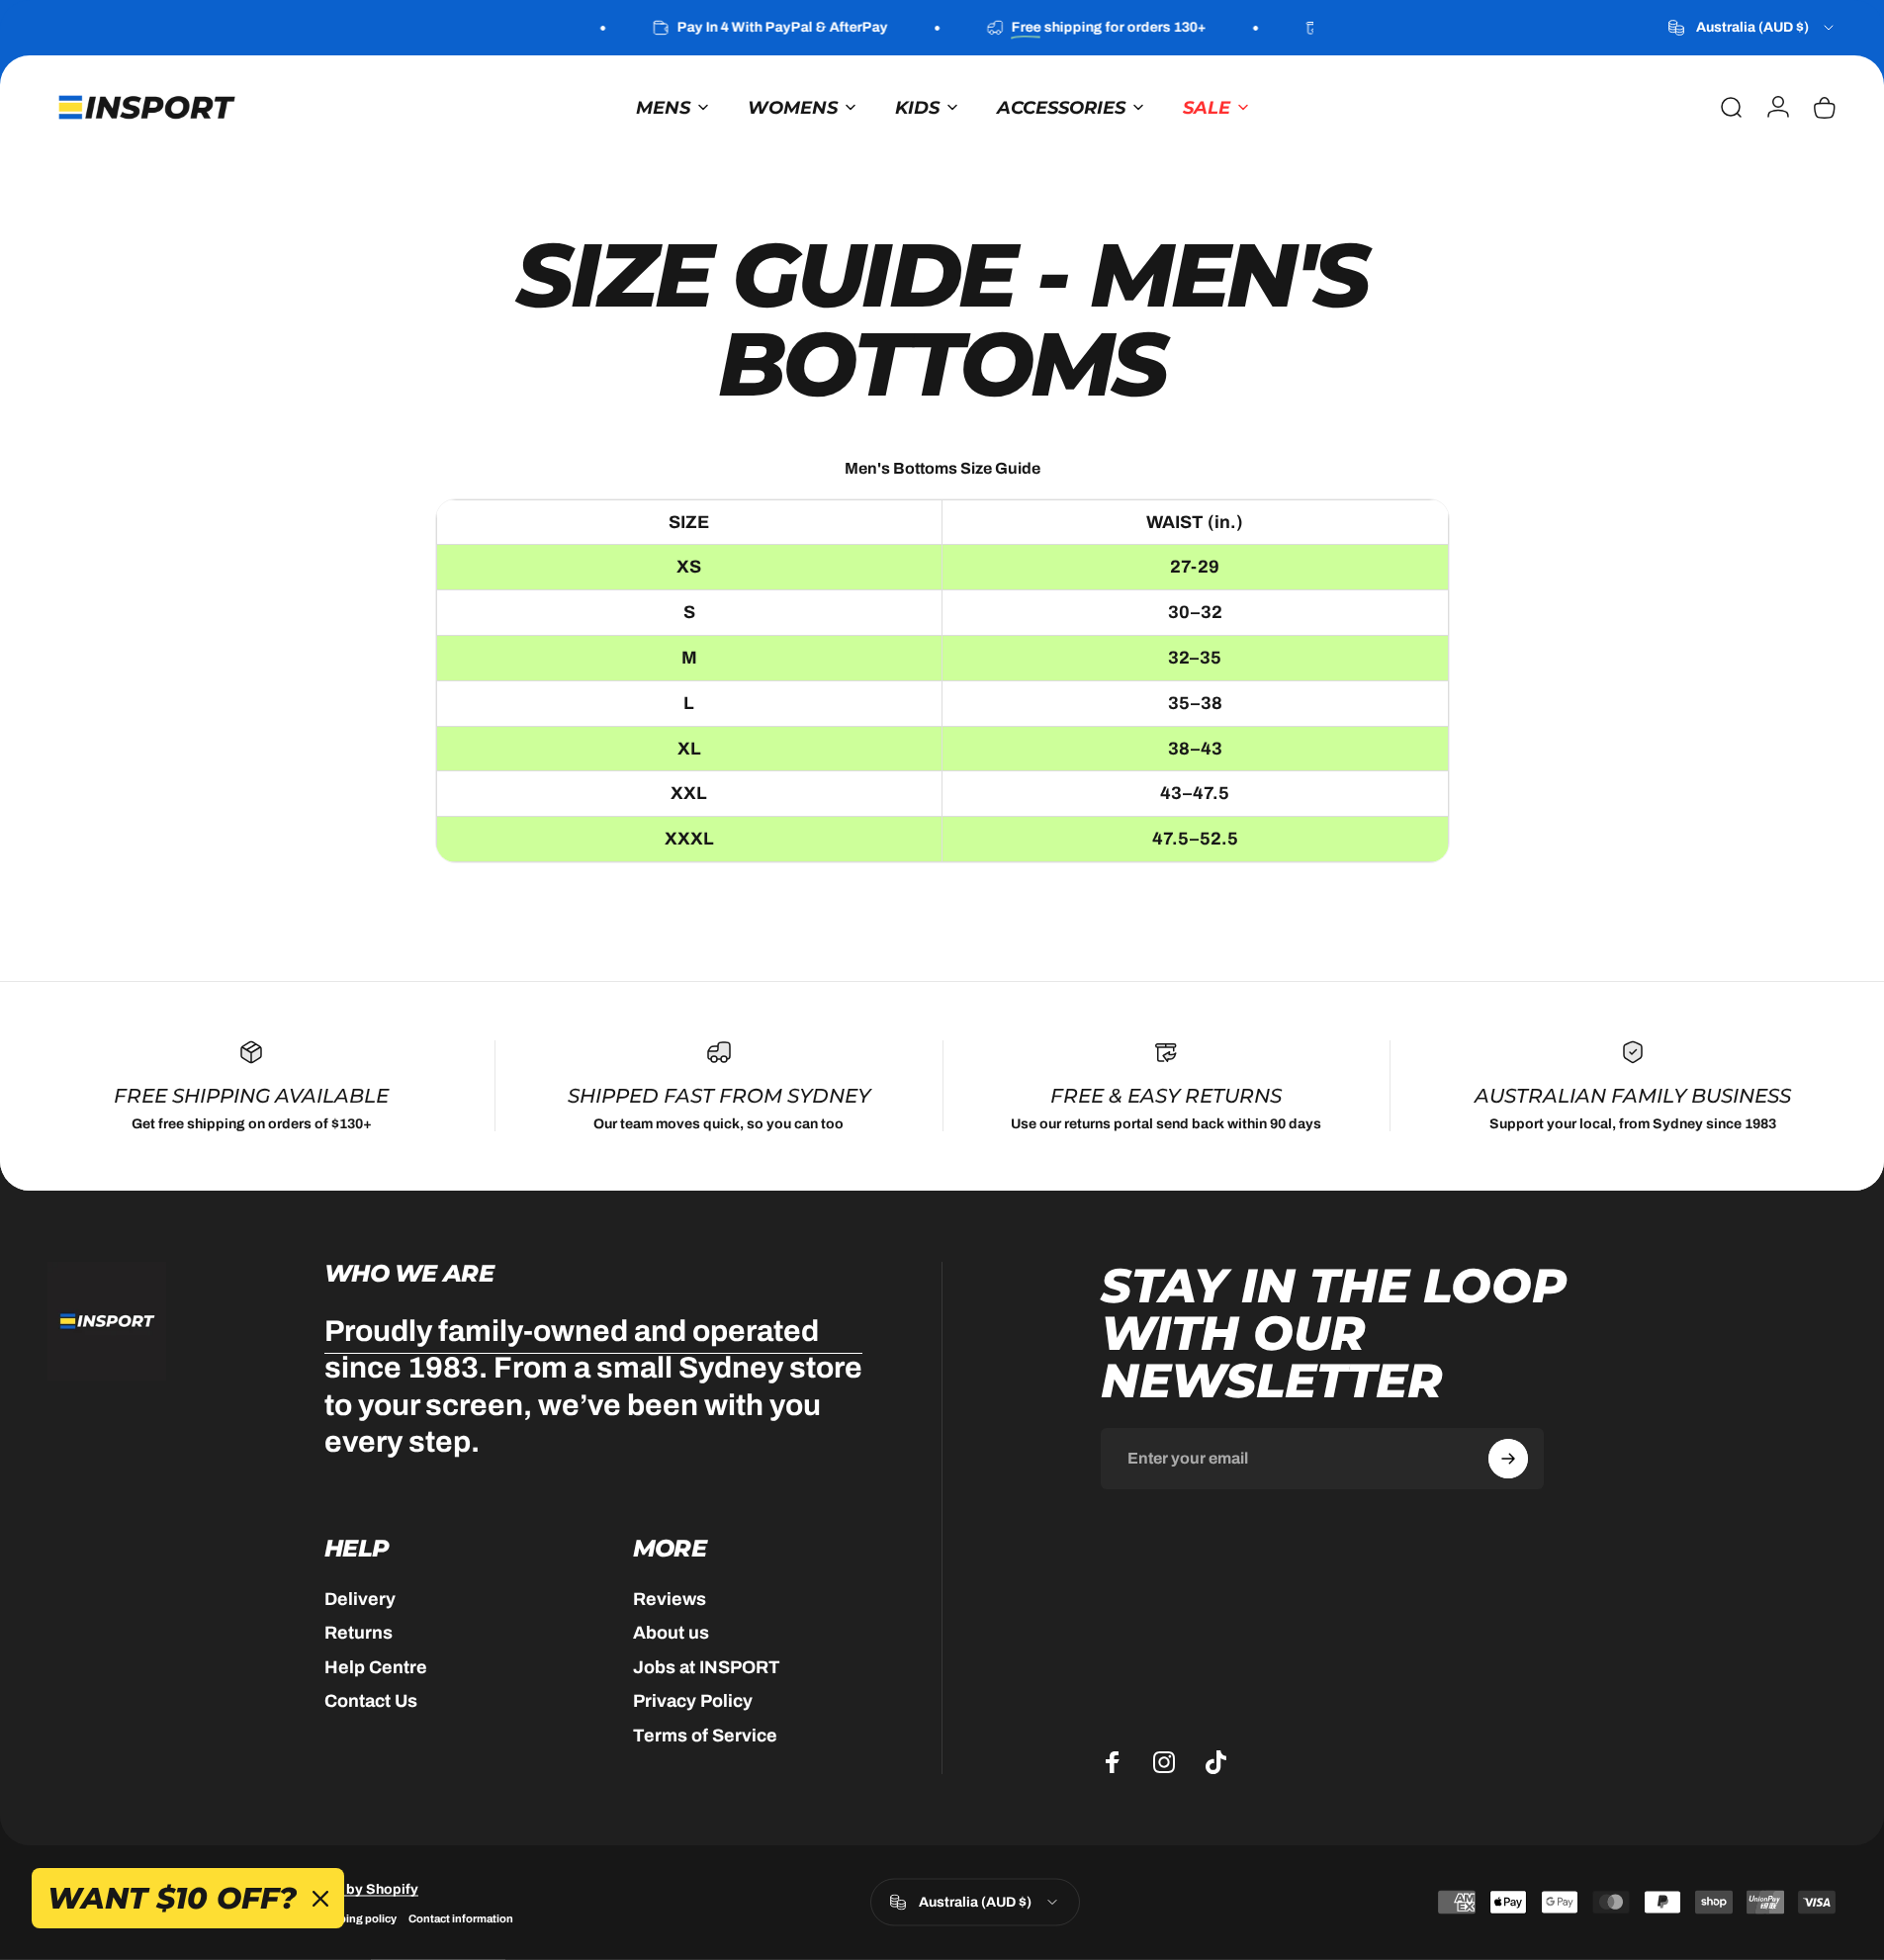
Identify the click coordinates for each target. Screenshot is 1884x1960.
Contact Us (371, 1701)
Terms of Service (705, 1736)
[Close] (320, 1899)
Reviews (670, 1599)
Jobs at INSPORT (707, 1667)
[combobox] (1752, 28)
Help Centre (376, 1667)
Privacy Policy (693, 1701)
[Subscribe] (1508, 1459)
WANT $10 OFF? (172, 1898)
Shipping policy (356, 1917)
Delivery (360, 1599)
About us (671, 1633)
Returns (359, 1633)
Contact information (461, 1917)
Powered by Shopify (351, 1888)
